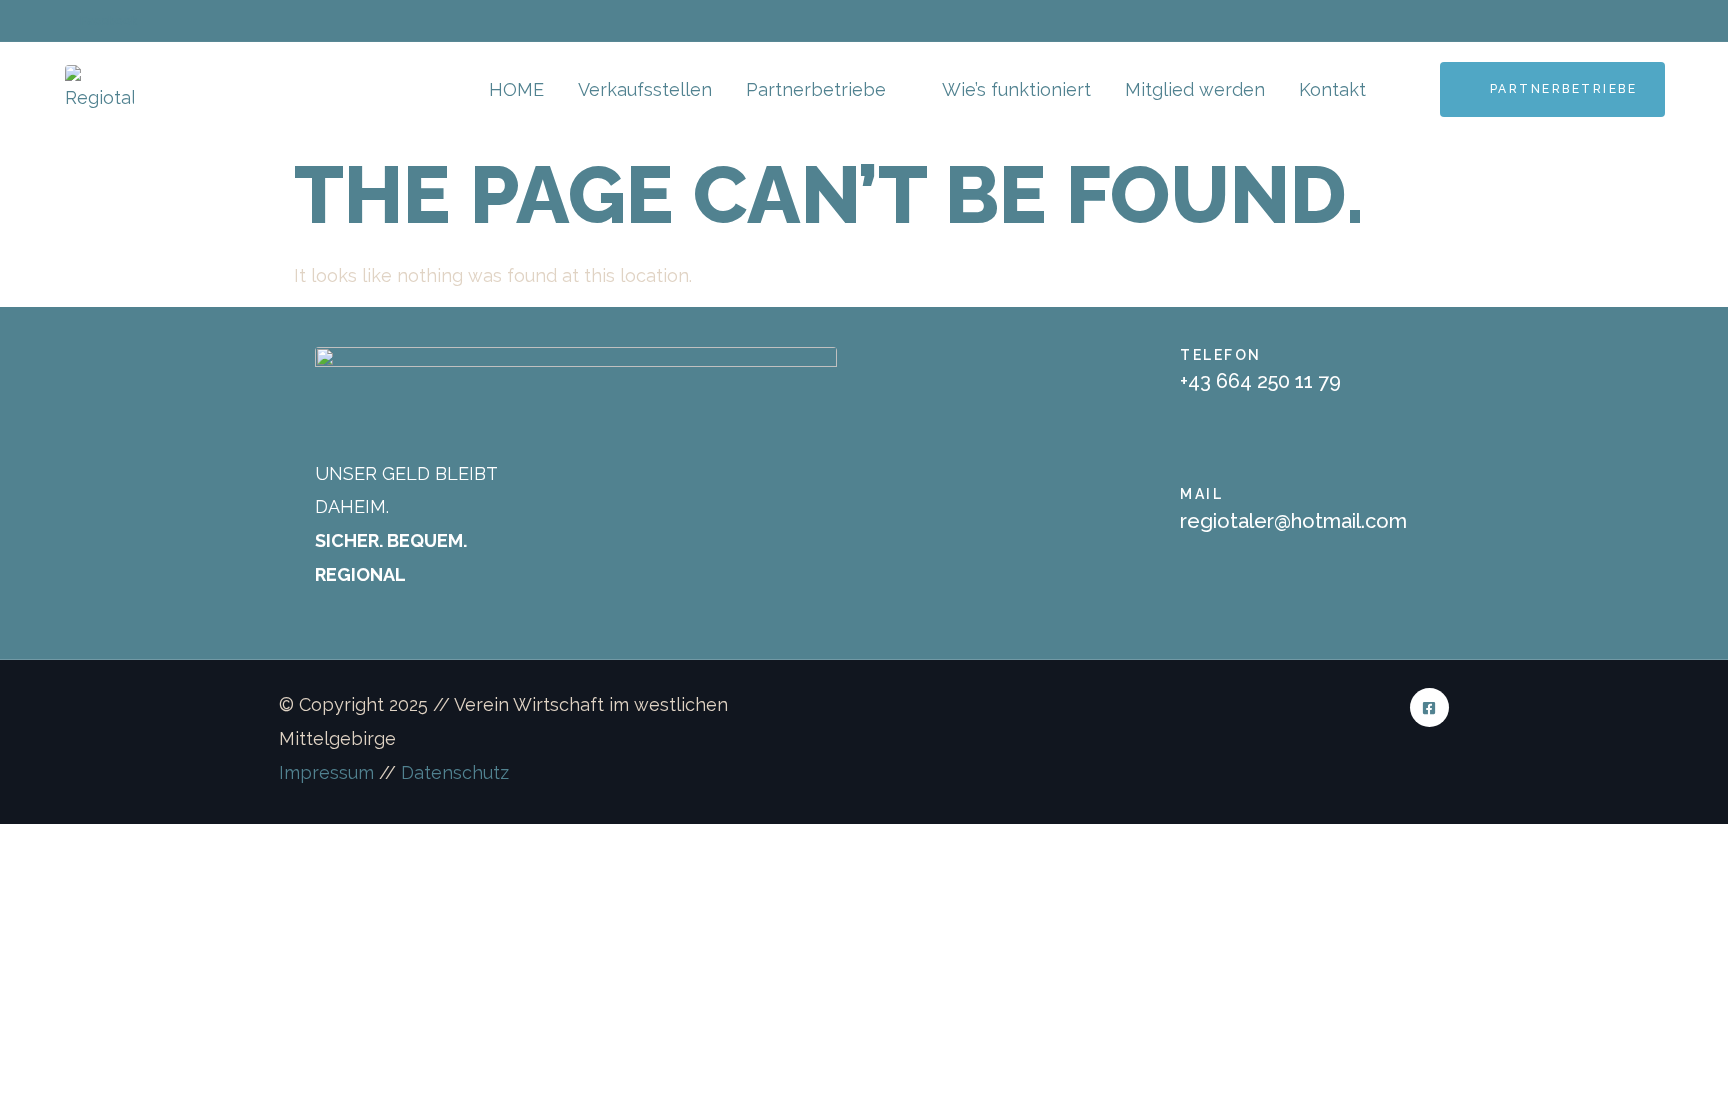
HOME (516, 89)
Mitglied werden (1195, 89)
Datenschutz (455, 772)
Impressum (326, 772)
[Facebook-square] (1429, 707)
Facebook (107, 20)
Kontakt (1332, 89)
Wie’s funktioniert (1016, 89)
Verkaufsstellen (645, 89)
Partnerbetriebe (816, 89)
